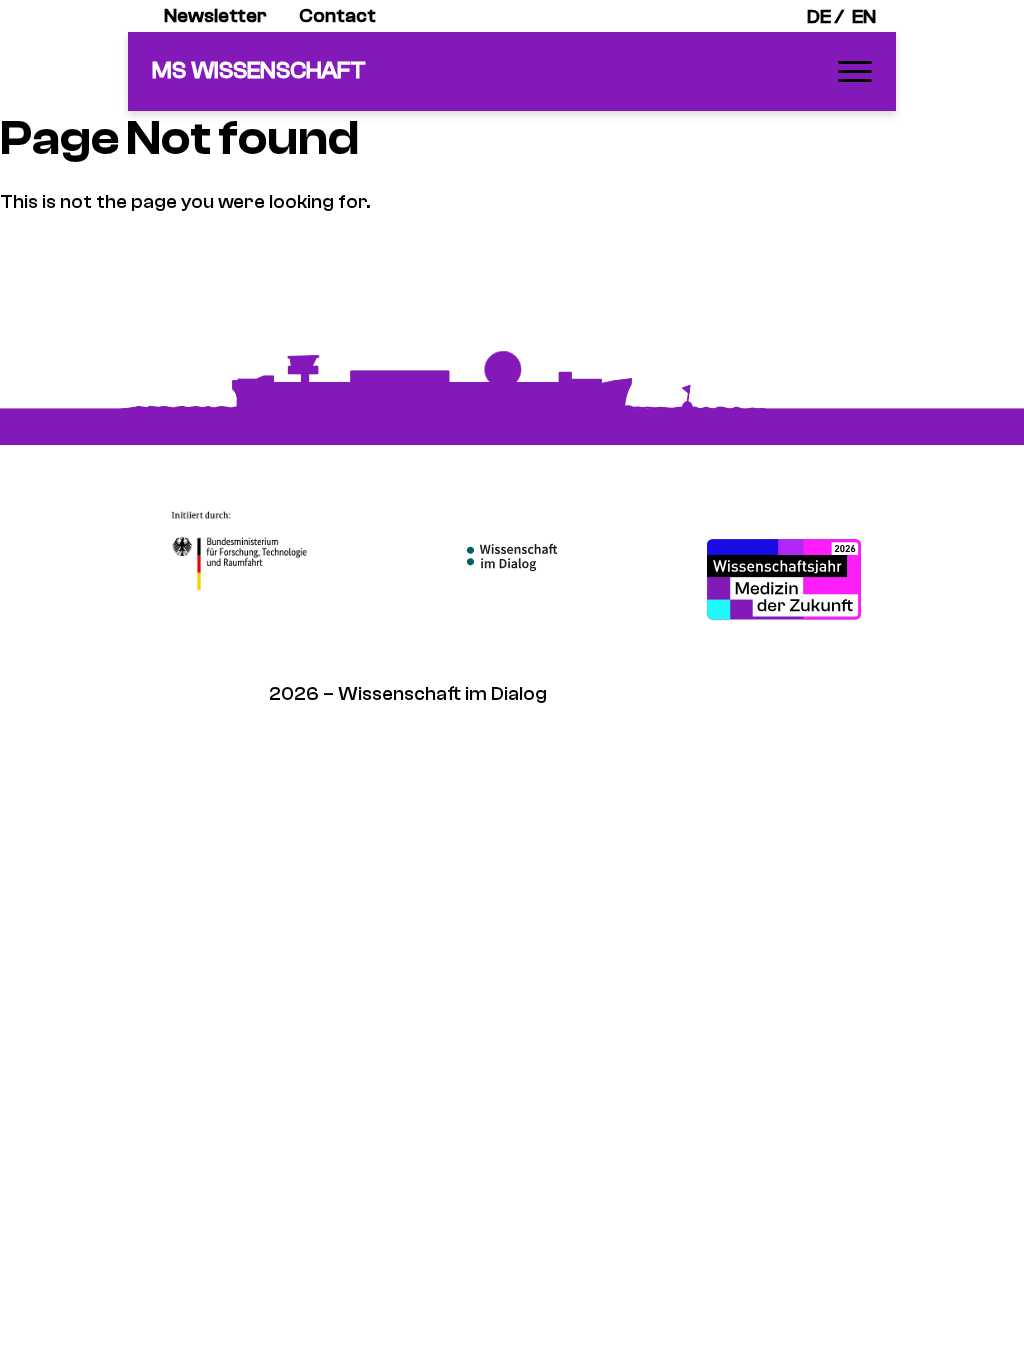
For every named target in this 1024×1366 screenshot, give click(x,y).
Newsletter (215, 15)
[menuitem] (215, 16)
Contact (337, 15)
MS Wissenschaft (259, 70)
